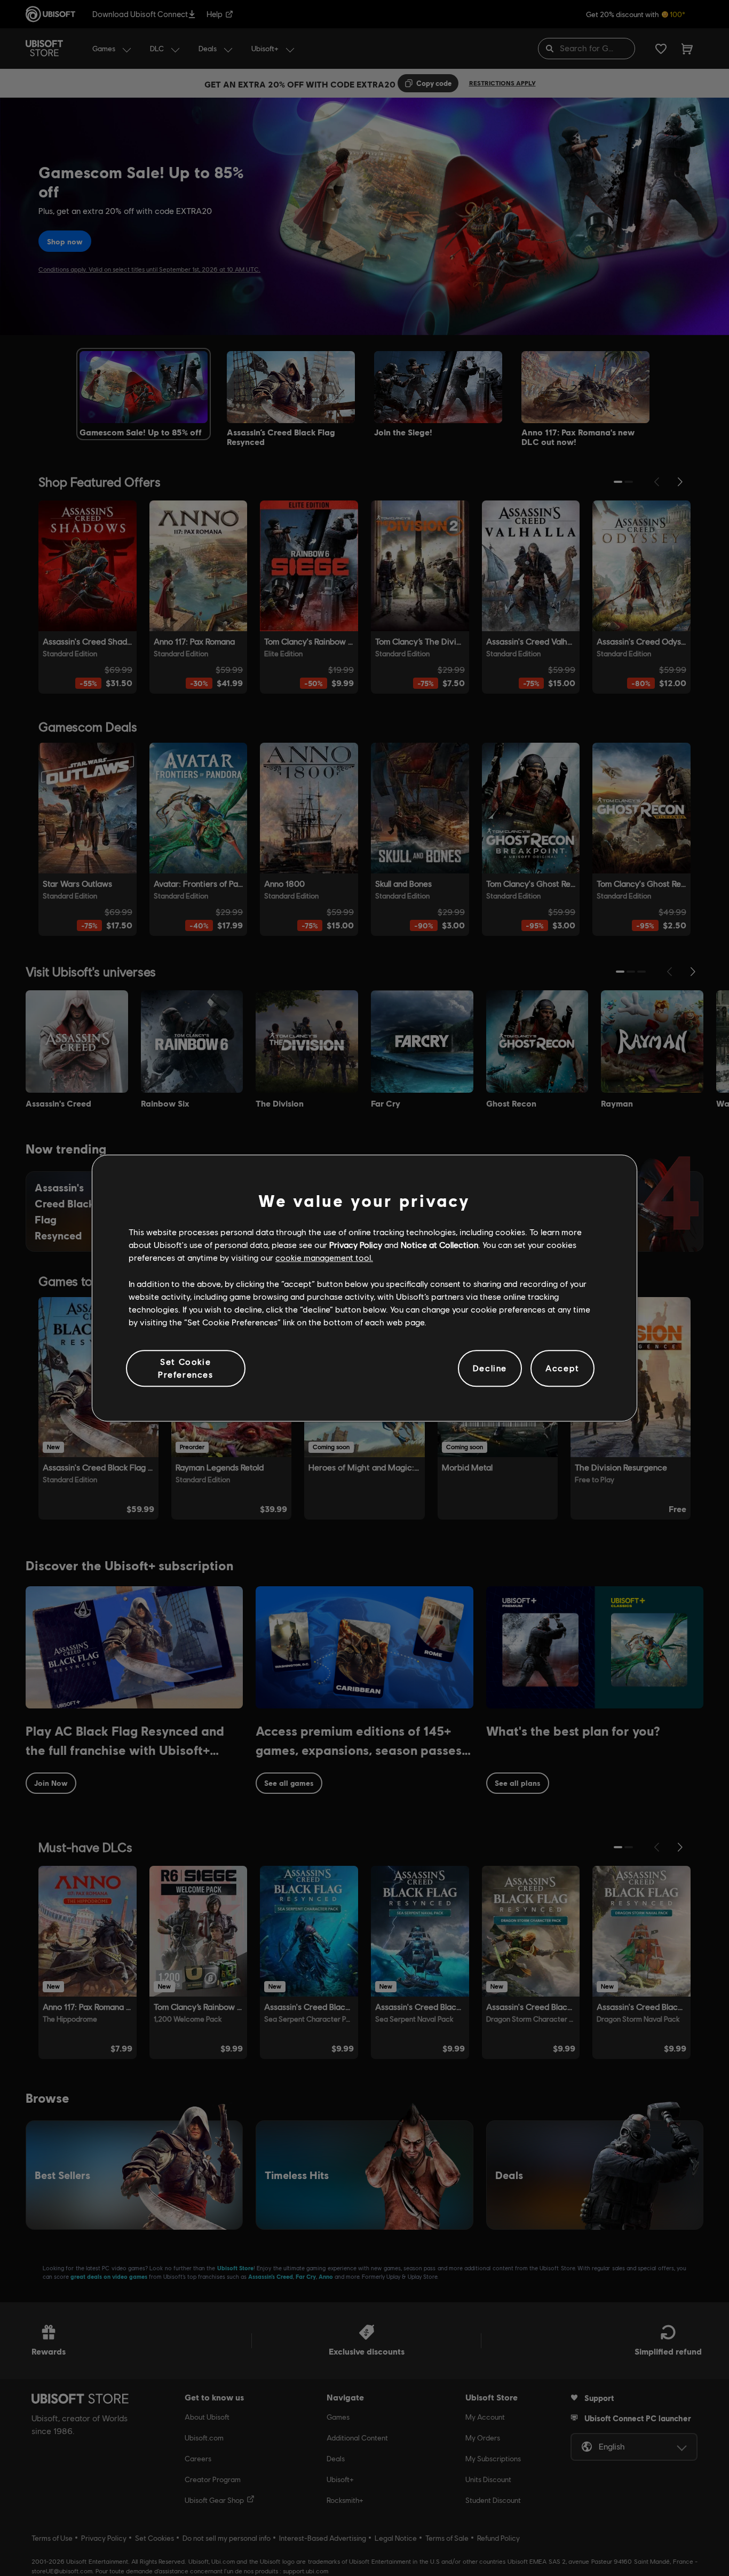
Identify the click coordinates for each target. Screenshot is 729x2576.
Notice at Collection (439, 1245)
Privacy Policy (356, 1245)
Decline (490, 1368)
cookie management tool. (324, 1258)
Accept (562, 1368)
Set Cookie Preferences (186, 1368)
